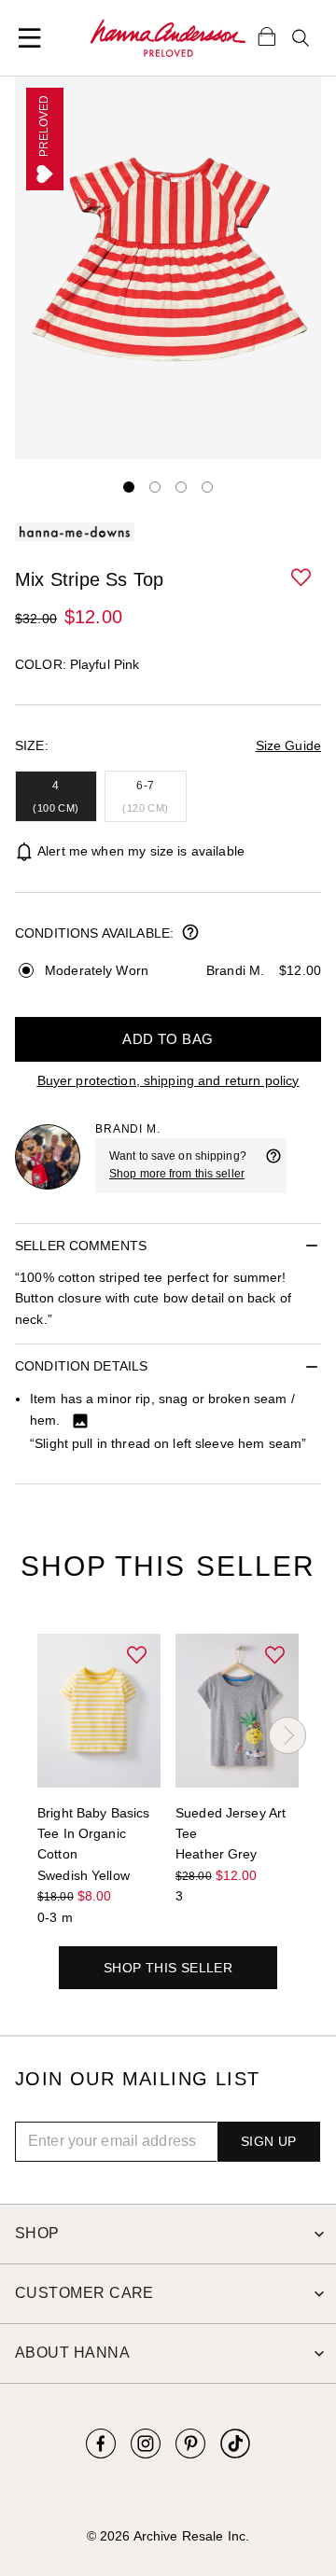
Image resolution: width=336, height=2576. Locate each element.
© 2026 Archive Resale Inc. (168, 2536)
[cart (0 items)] (267, 35)
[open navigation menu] (30, 38)
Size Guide (288, 745)
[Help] (273, 1165)
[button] (302, 578)
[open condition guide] (190, 934)
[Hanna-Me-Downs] (168, 38)
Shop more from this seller (177, 1174)
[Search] (301, 38)
